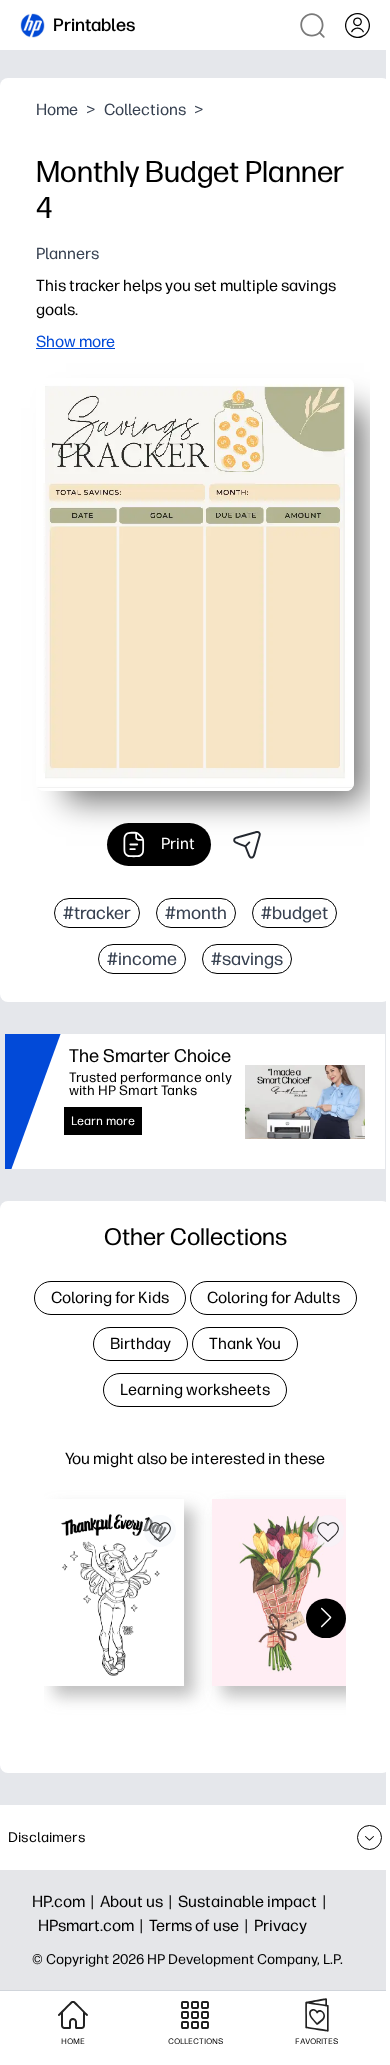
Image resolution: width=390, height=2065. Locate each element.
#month (196, 913)
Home (57, 109)
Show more (75, 341)
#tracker (97, 913)
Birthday (140, 1343)
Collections (145, 109)
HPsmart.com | (93, 1925)
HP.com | (66, 1901)
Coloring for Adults (273, 1297)
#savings (247, 959)
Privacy (280, 1925)
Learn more (103, 1121)
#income (142, 959)
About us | (139, 1901)
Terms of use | (201, 1925)
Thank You (245, 1343)
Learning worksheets (195, 1389)
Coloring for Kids (110, 1297)
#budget (294, 913)
